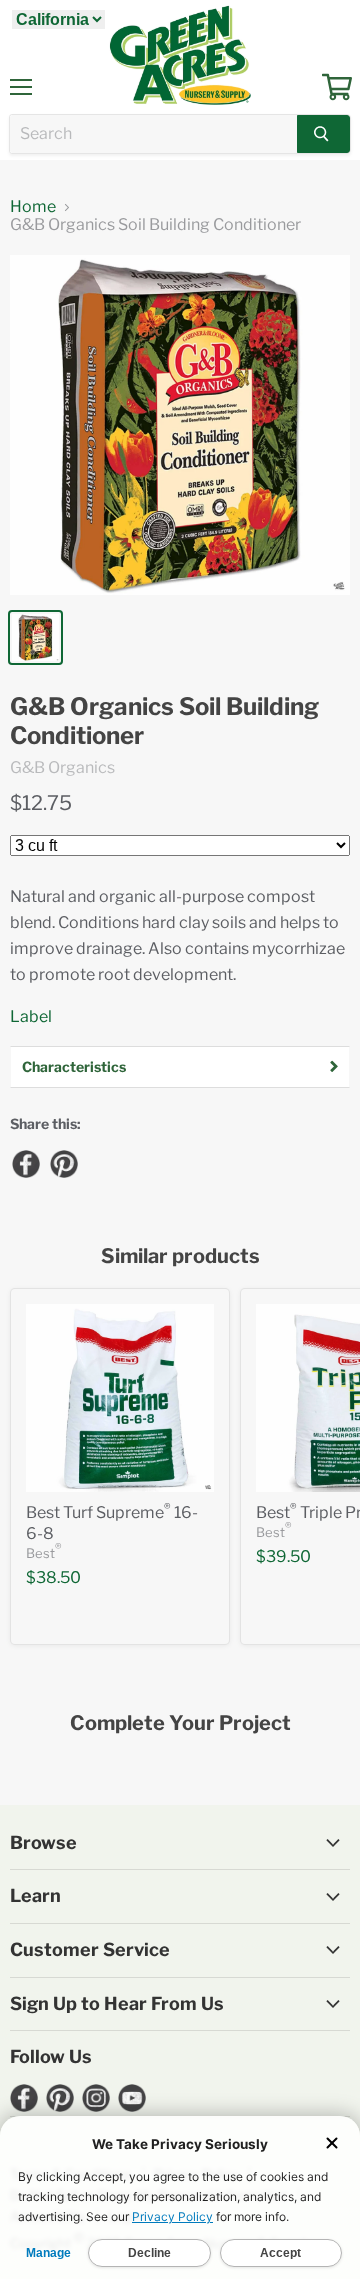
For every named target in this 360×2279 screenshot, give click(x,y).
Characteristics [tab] (74, 1066)
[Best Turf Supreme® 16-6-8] (120, 1398)
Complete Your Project (180, 1723)
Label (31, 1016)
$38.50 (53, 1577)
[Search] (323, 134)
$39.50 (283, 1556)
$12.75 (41, 803)
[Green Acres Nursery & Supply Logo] (180, 55)
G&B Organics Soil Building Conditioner (164, 721)
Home (33, 207)
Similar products (180, 1256)
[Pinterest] (63, 1163)
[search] (153, 134)
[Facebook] (25, 1163)
